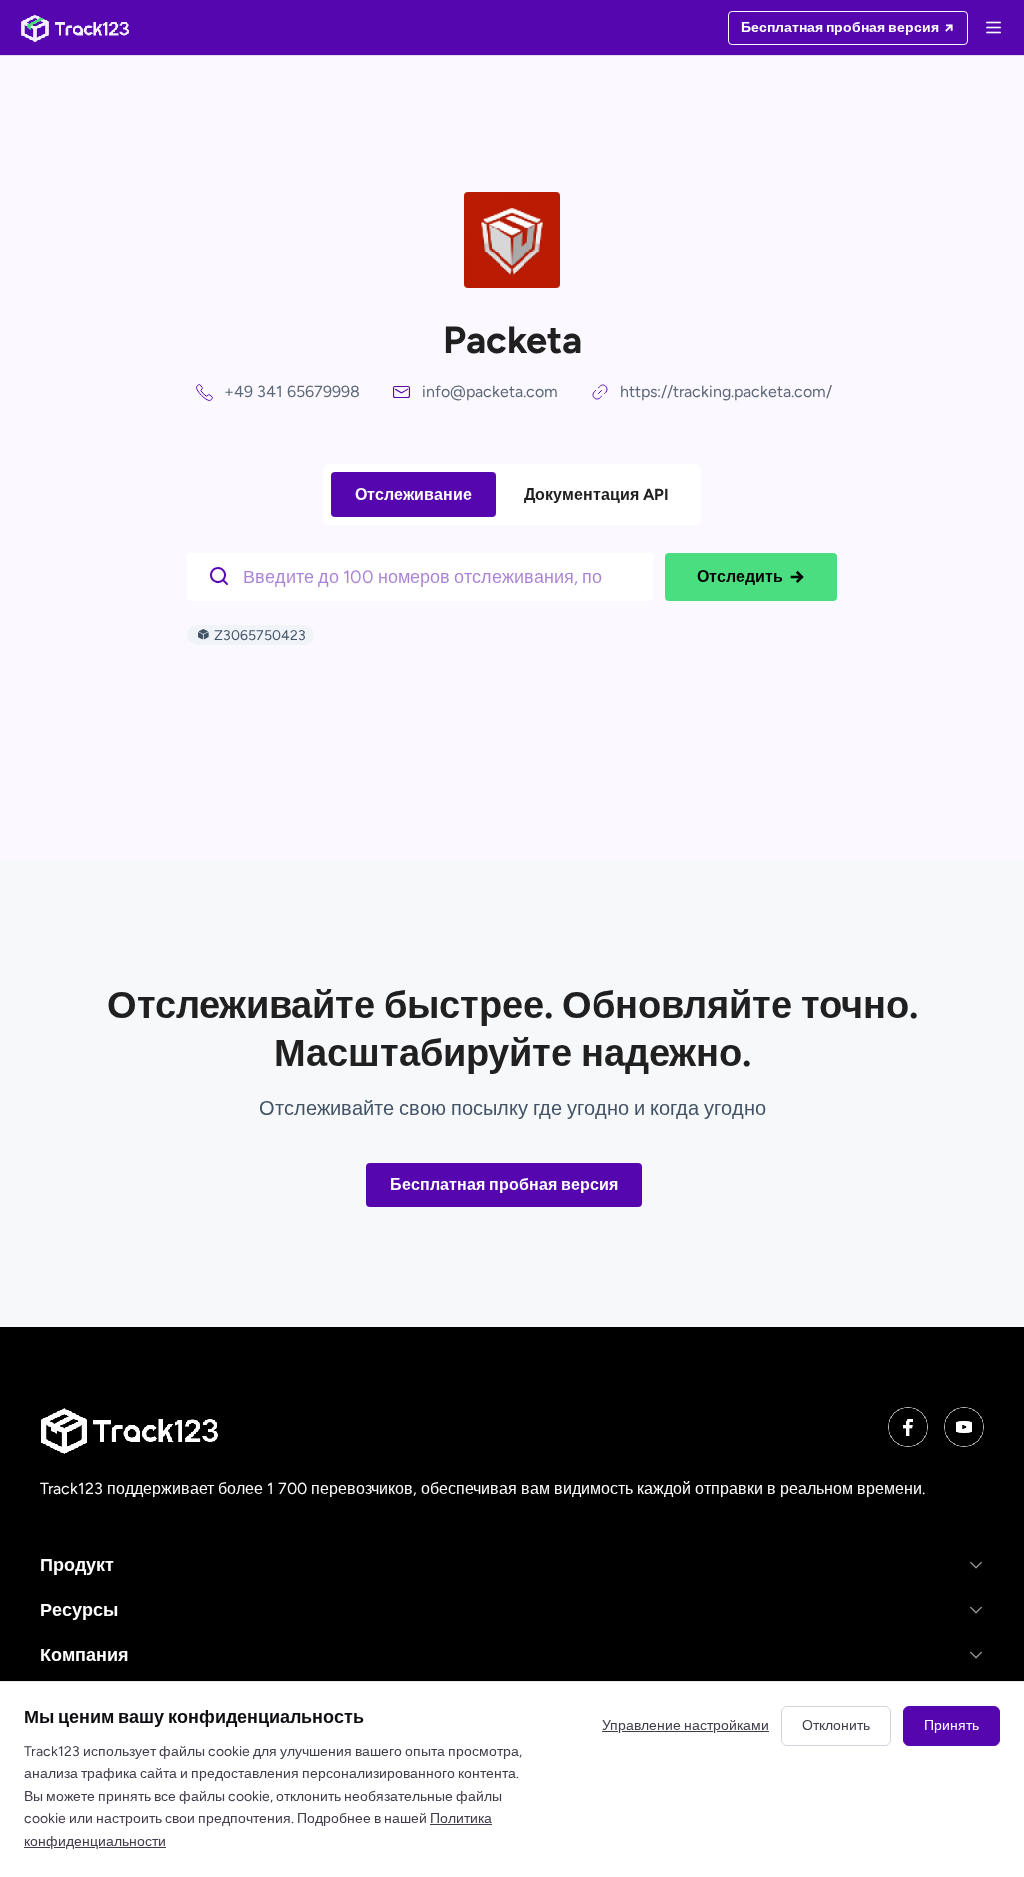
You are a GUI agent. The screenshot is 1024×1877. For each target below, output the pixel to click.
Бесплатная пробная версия (504, 1184)
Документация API (596, 494)
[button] (512, 1564)
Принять (951, 1725)
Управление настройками (685, 1725)
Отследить (740, 576)
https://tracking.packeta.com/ (726, 391)
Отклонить (836, 1725)
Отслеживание (413, 494)
